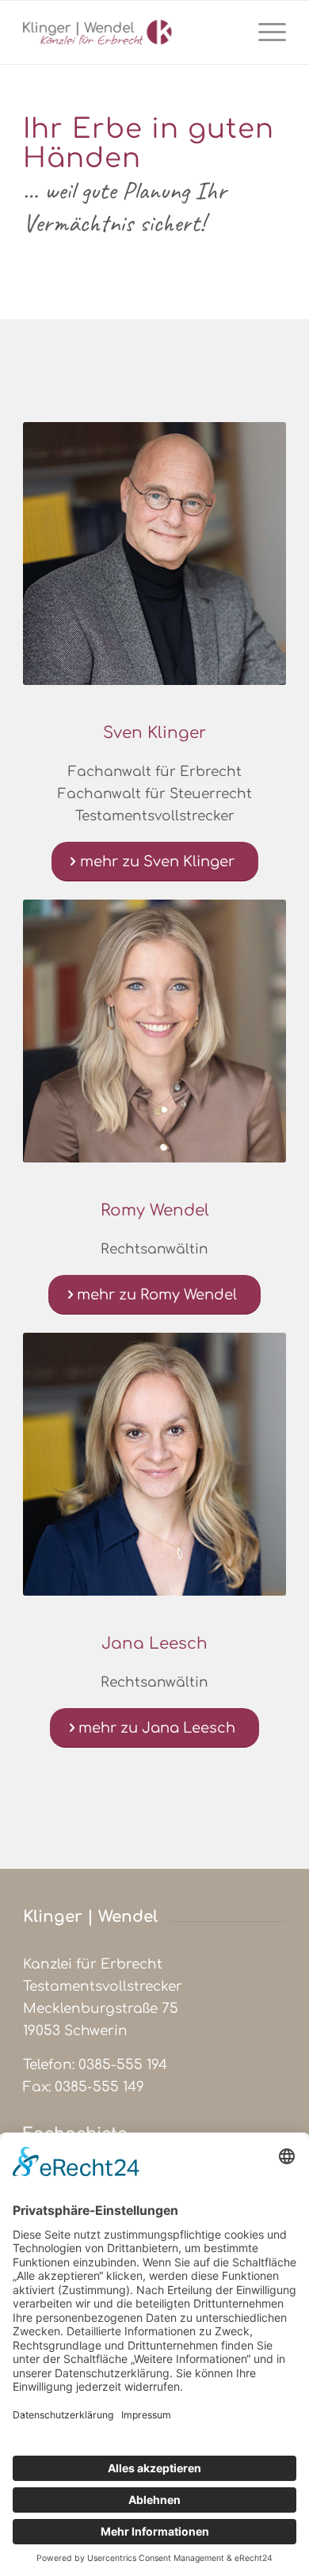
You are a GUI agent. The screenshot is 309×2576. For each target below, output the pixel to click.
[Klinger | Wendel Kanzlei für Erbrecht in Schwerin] (128, 32)
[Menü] (264, 32)
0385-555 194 (123, 2065)
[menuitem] (264, 32)
